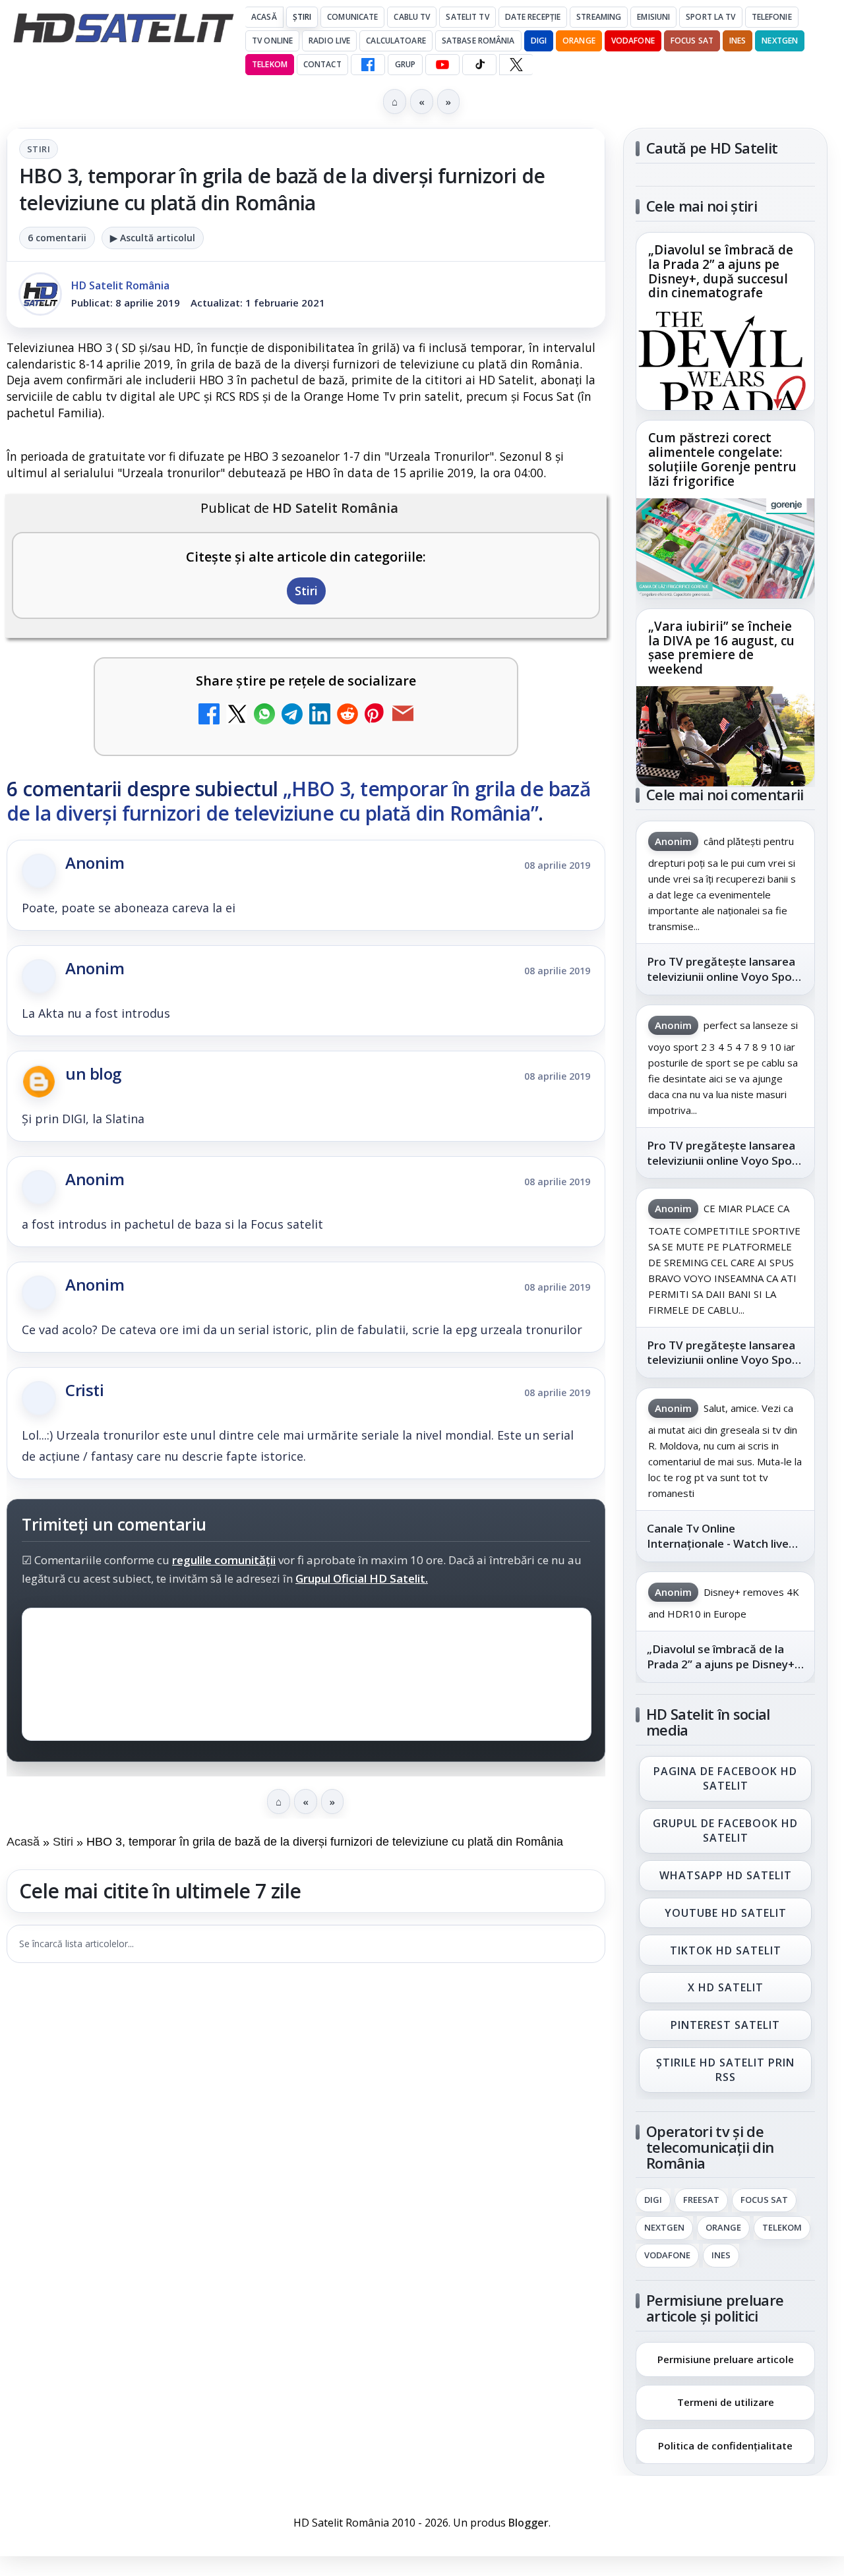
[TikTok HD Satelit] (479, 65)
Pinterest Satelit (725, 2026)
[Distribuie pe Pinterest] (375, 716)
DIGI (539, 41)
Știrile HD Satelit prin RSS (725, 2070)
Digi (653, 2200)
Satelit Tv (467, 17)
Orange (579, 41)
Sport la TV (710, 17)
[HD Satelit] (123, 28)
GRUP (405, 64)
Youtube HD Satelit (726, 1913)
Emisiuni (653, 17)
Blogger (528, 2523)
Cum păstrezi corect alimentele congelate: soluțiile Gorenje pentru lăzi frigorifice (722, 460)
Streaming (599, 17)
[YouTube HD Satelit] (442, 65)
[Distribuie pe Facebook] (209, 716)
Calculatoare (396, 41)
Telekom (270, 64)
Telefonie (772, 17)
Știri (302, 17)
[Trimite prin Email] (403, 716)
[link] (725, 321)
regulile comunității (224, 1560)
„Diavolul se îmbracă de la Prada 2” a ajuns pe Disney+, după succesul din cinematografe (721, 272)
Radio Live (329, 41)
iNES (738, 41)
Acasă (264, 17)
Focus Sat (692, 41)
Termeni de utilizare (726, 2402)
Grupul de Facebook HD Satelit (725, 1830)
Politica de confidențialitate (725, 2445)
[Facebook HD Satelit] (368, 65)
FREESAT (701, 2200)
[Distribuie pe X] (237, 716)
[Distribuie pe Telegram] (292, 716)
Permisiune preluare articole (726, 2358)
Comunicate (352, 17)
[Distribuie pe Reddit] (347, 716)
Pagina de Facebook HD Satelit (725, 1778)
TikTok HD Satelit (726, 1950)
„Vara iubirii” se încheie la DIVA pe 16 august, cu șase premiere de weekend (721, 648)
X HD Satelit (726, 1988)
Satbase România (478, 41)
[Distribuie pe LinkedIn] (320, 716)
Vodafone (633, 41)
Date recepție (533, 17)
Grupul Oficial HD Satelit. (362, 1578)
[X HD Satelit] (516, 65)
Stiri (39, 149)
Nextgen (780, 41)
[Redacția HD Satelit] (40, 294)
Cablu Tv (412, 17)
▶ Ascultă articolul (153, 238)
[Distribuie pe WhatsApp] (264, 716)
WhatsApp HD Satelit (726, 1875)
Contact (322, 64)
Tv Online (272, 41)
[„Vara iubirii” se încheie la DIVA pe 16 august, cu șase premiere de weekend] (725, 736)
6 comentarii (57, 238)
